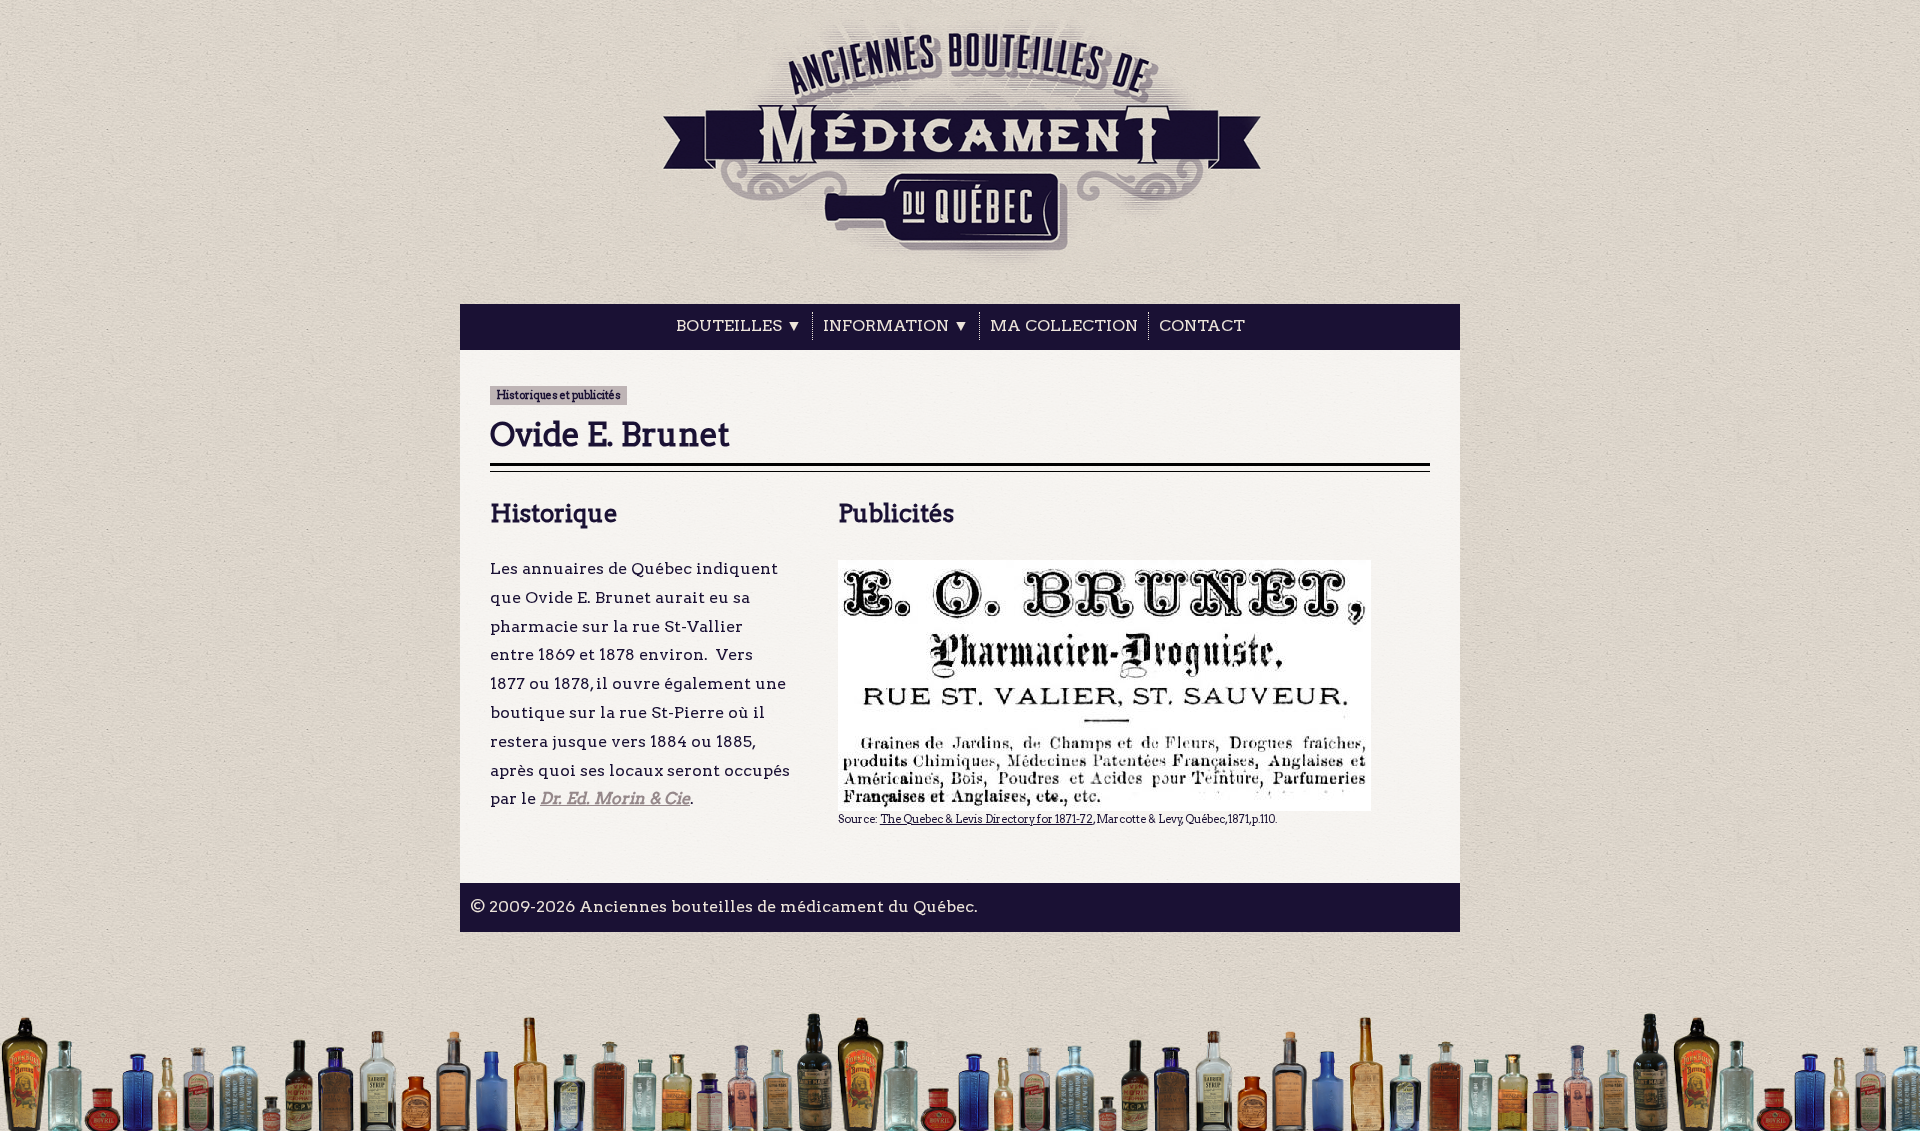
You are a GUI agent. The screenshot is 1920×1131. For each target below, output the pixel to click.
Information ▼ (896, 325)
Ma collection (1064, 325)
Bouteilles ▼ (739, 325)
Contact (1202, 325)
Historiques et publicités (558, 395)
